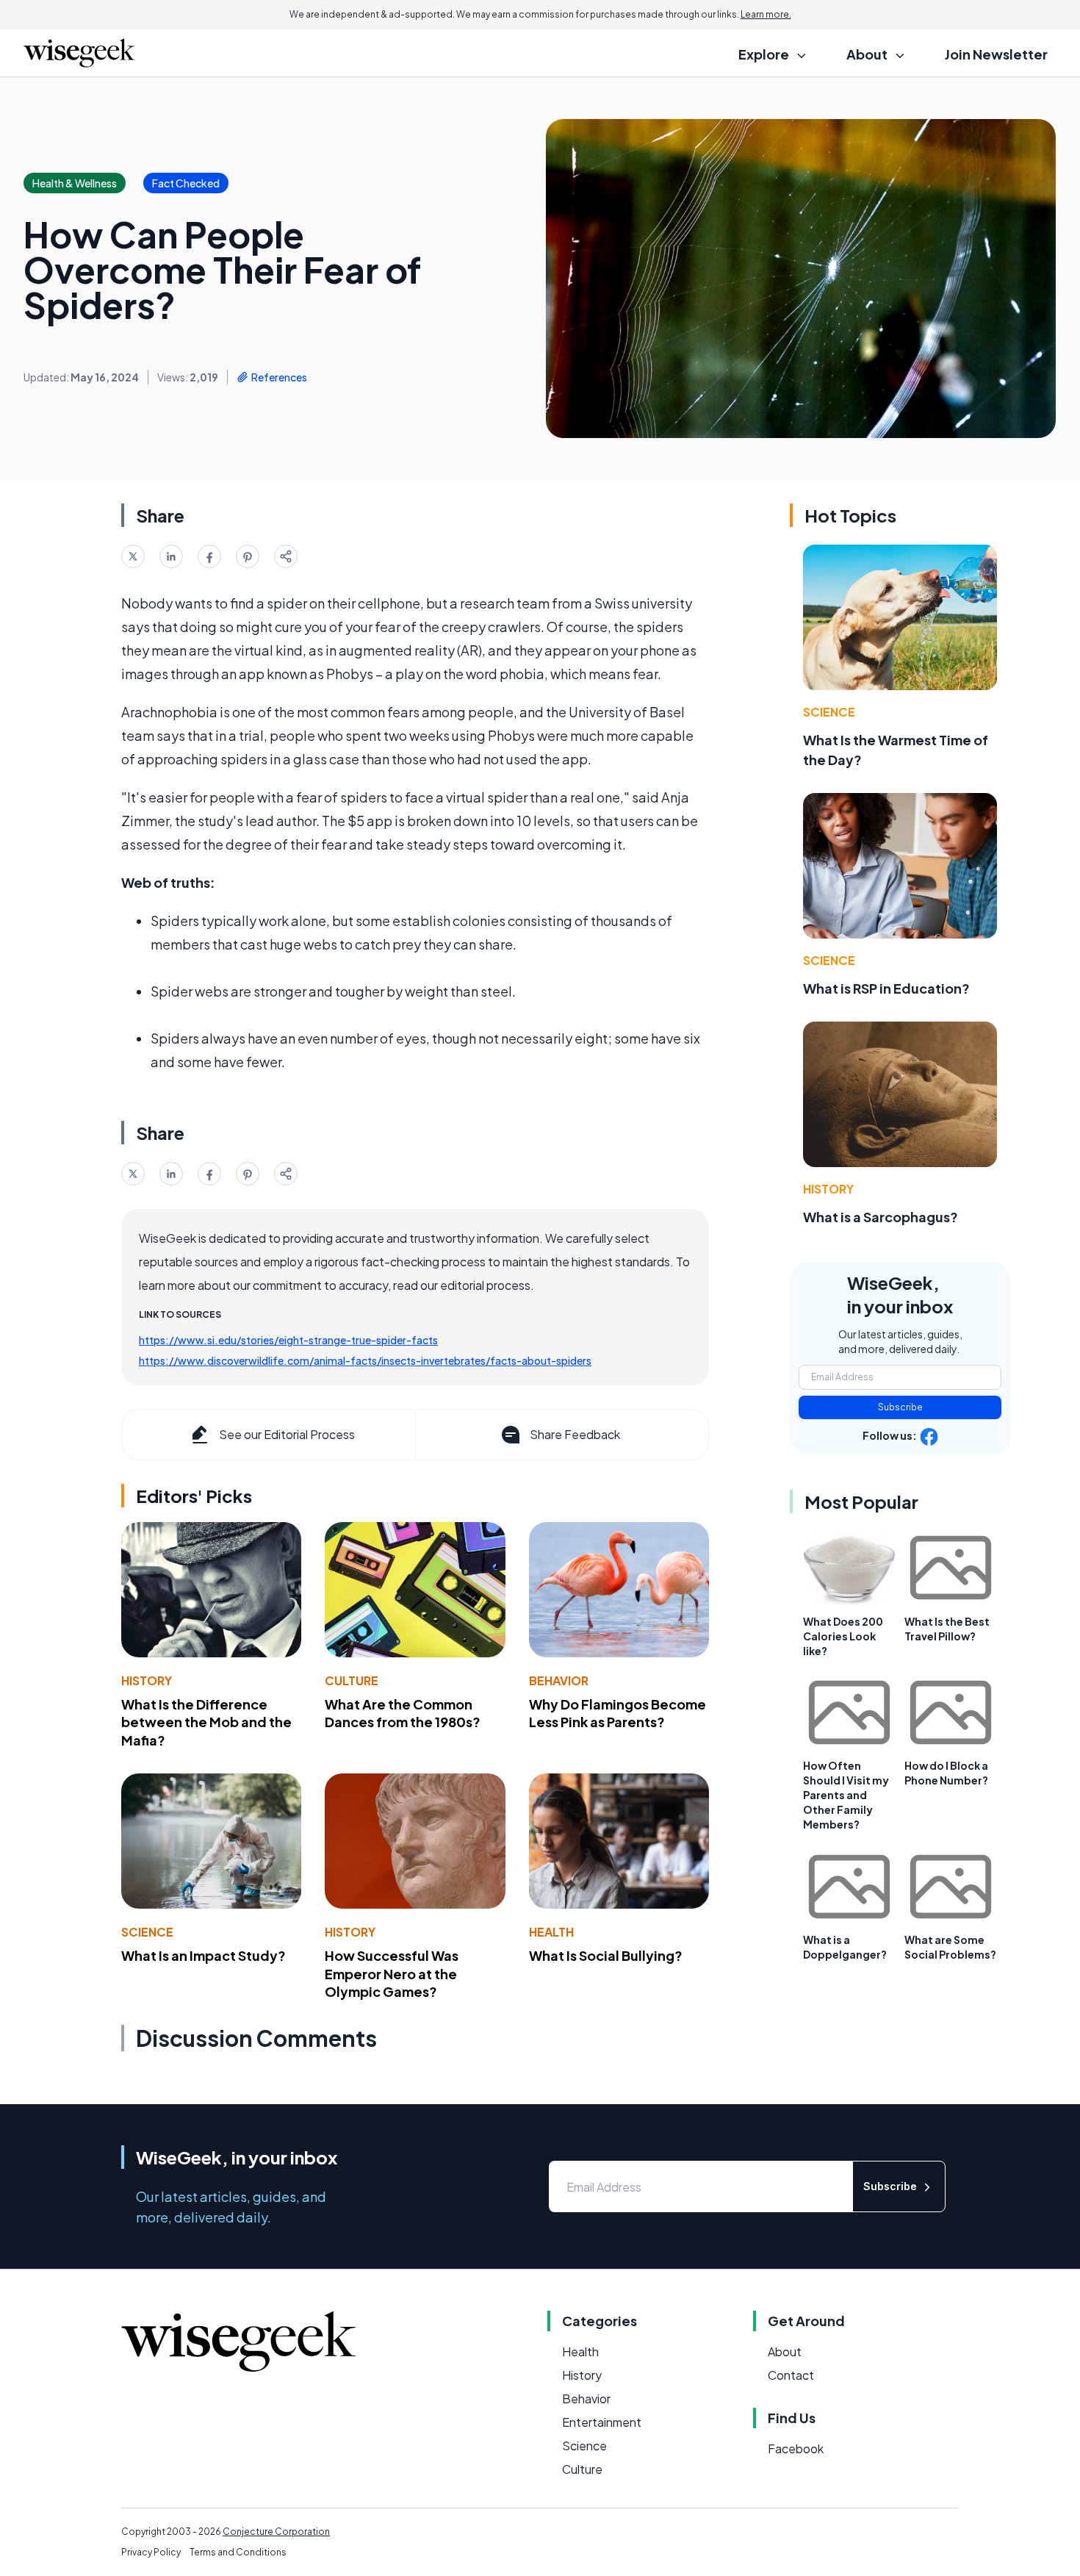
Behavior (559, 1680)
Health (551, 1932)
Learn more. (766, 14)
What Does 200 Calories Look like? (843, 1636)
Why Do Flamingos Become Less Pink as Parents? (618, 1713)
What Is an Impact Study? (204, 1955)
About (785, 2351)
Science (147, 1932)
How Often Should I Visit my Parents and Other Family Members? (846, 1795)
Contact (791, 2375)
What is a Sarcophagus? (881, 1217)
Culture (352, 1680)
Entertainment (602, 2422)
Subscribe (900, 1407)
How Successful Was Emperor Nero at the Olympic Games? (392, 1974)
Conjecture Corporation (276, 2532)
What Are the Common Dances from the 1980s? (403, 1713)
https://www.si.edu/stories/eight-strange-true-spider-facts (288, 1340)
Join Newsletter (996, 54)
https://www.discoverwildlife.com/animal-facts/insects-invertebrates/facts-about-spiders (365, 1360)
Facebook (796, 2448)
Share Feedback (575, 1434)
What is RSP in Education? (886, 988)
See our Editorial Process (287, 1434)
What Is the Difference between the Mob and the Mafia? (206, 1722)
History (147, 1680)
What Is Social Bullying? (606, 1955)
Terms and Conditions (238, 2552)
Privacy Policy (151, 2552)
